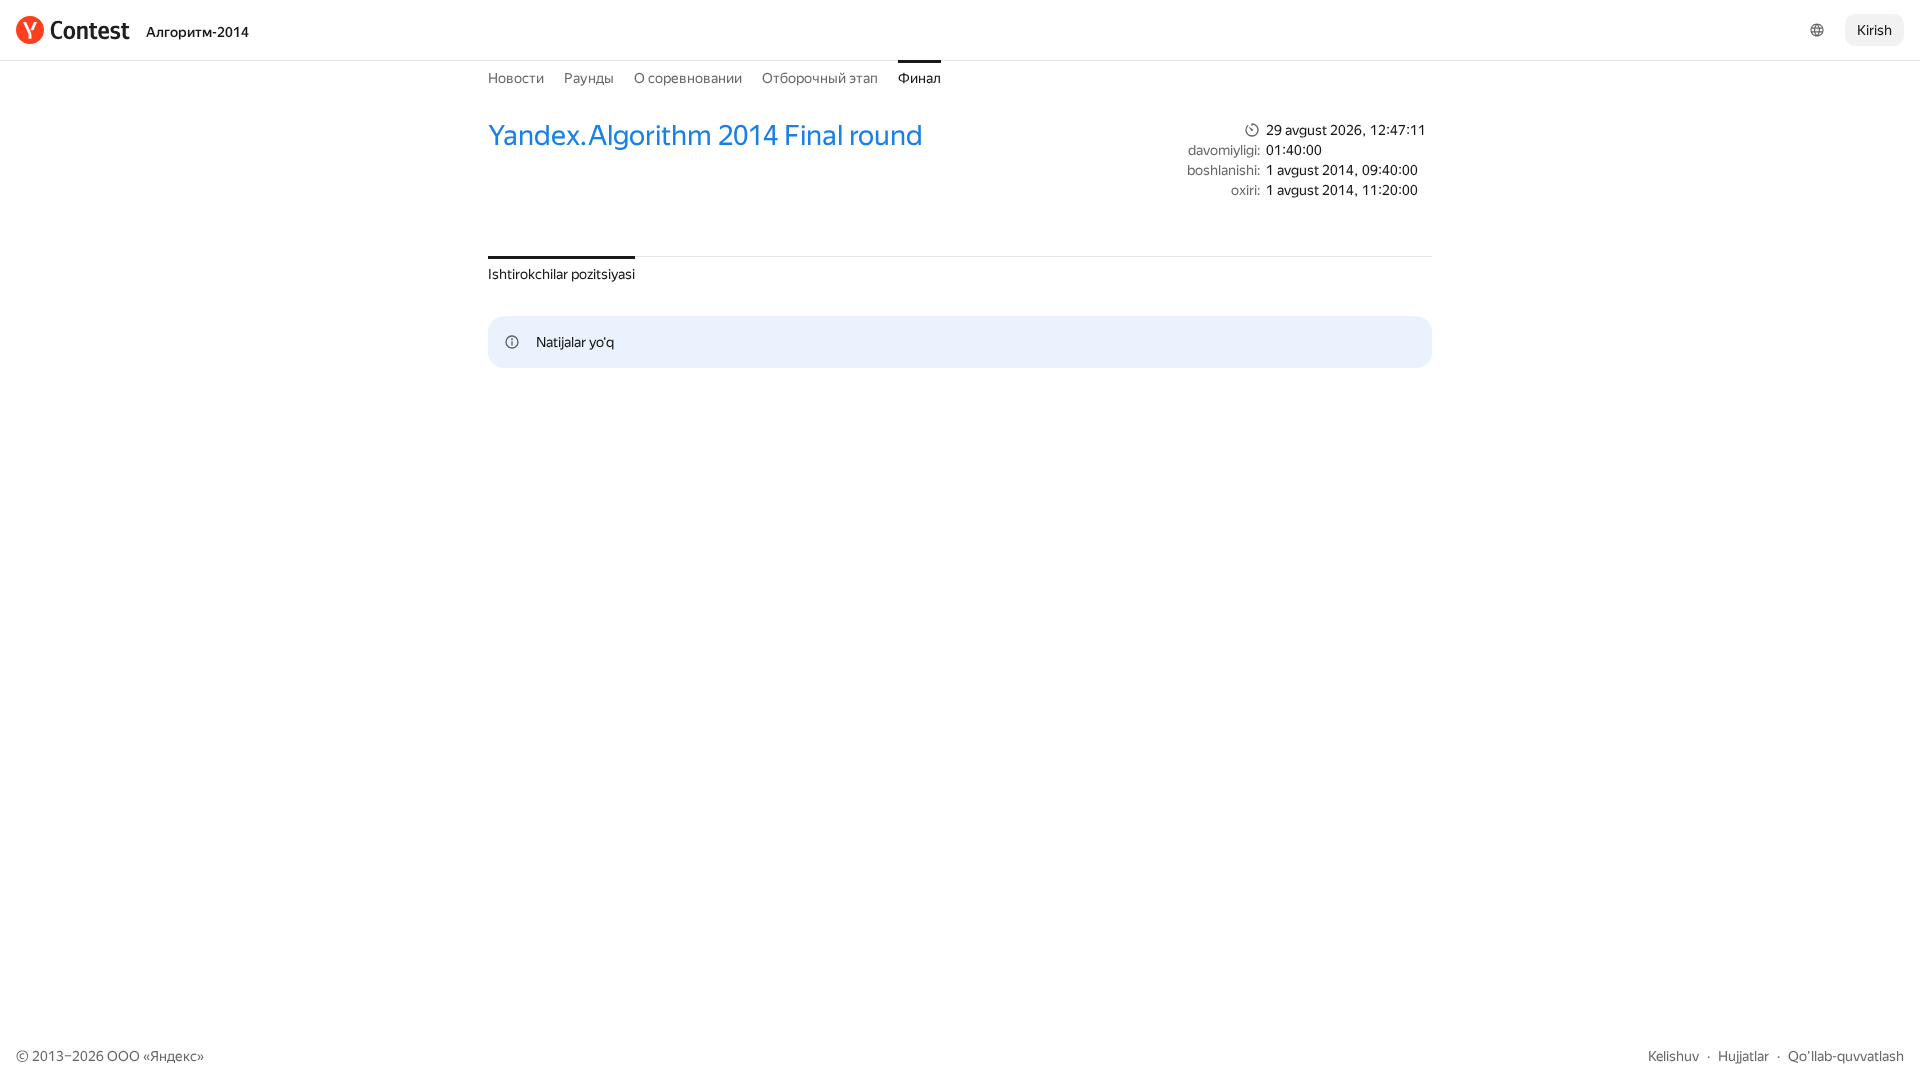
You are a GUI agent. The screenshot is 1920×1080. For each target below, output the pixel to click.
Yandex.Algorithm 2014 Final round (705, 135)
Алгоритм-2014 (197, 32)
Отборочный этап (820, 78)
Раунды (589, 78)
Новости (516, 78)
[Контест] (73, 30)
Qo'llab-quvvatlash (1846, 1056)
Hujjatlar (1743, 1056)
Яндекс (173, 1056)
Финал (919, 78)
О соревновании (688, 78)
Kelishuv (1673, 1056)
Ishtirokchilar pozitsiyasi (561, 274)
